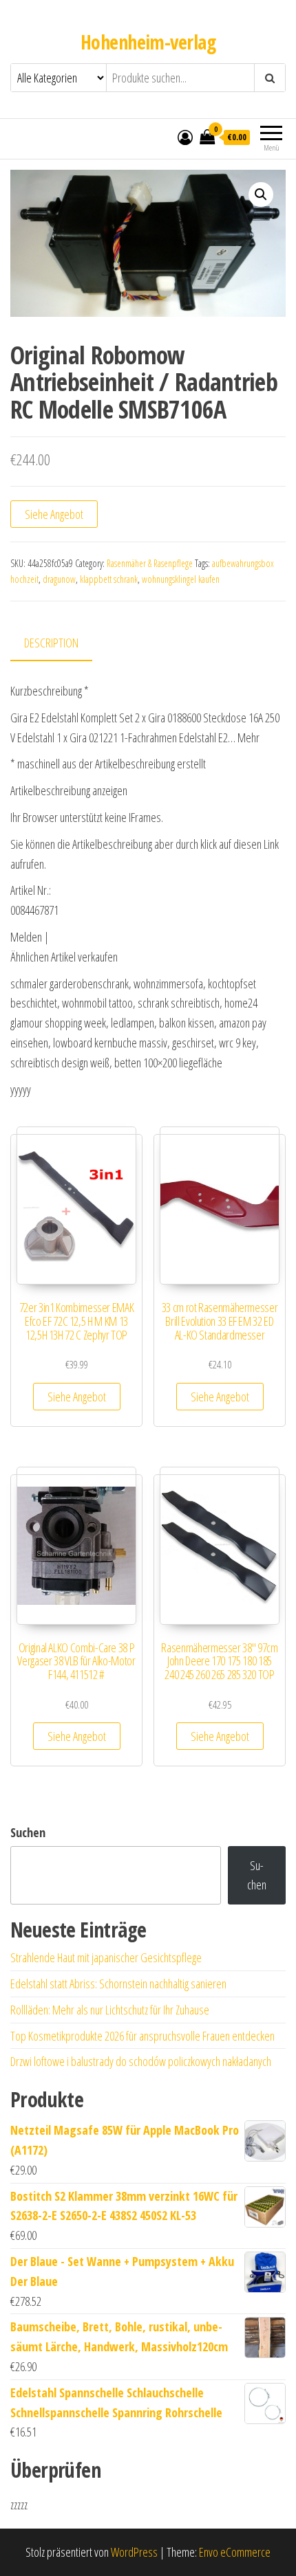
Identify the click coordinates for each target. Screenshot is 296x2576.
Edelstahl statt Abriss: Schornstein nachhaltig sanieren (118, 1984)
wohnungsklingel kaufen (181, 579)
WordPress (134, 2552)
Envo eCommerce (235, 2552)
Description (51, 643)
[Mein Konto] (185, 137)
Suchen (28, 1832)
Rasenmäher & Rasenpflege (150, 563)
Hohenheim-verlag (148, 42)
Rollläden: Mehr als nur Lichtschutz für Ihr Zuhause (110, 2010)
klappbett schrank (109, 579)
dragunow (59, 579)
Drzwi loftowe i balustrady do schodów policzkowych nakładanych (141, 2061)
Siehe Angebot (54, 514)
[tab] (62, 644)
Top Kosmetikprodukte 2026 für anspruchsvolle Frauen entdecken (142, 2036)
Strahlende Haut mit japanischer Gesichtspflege (106, 1957)
